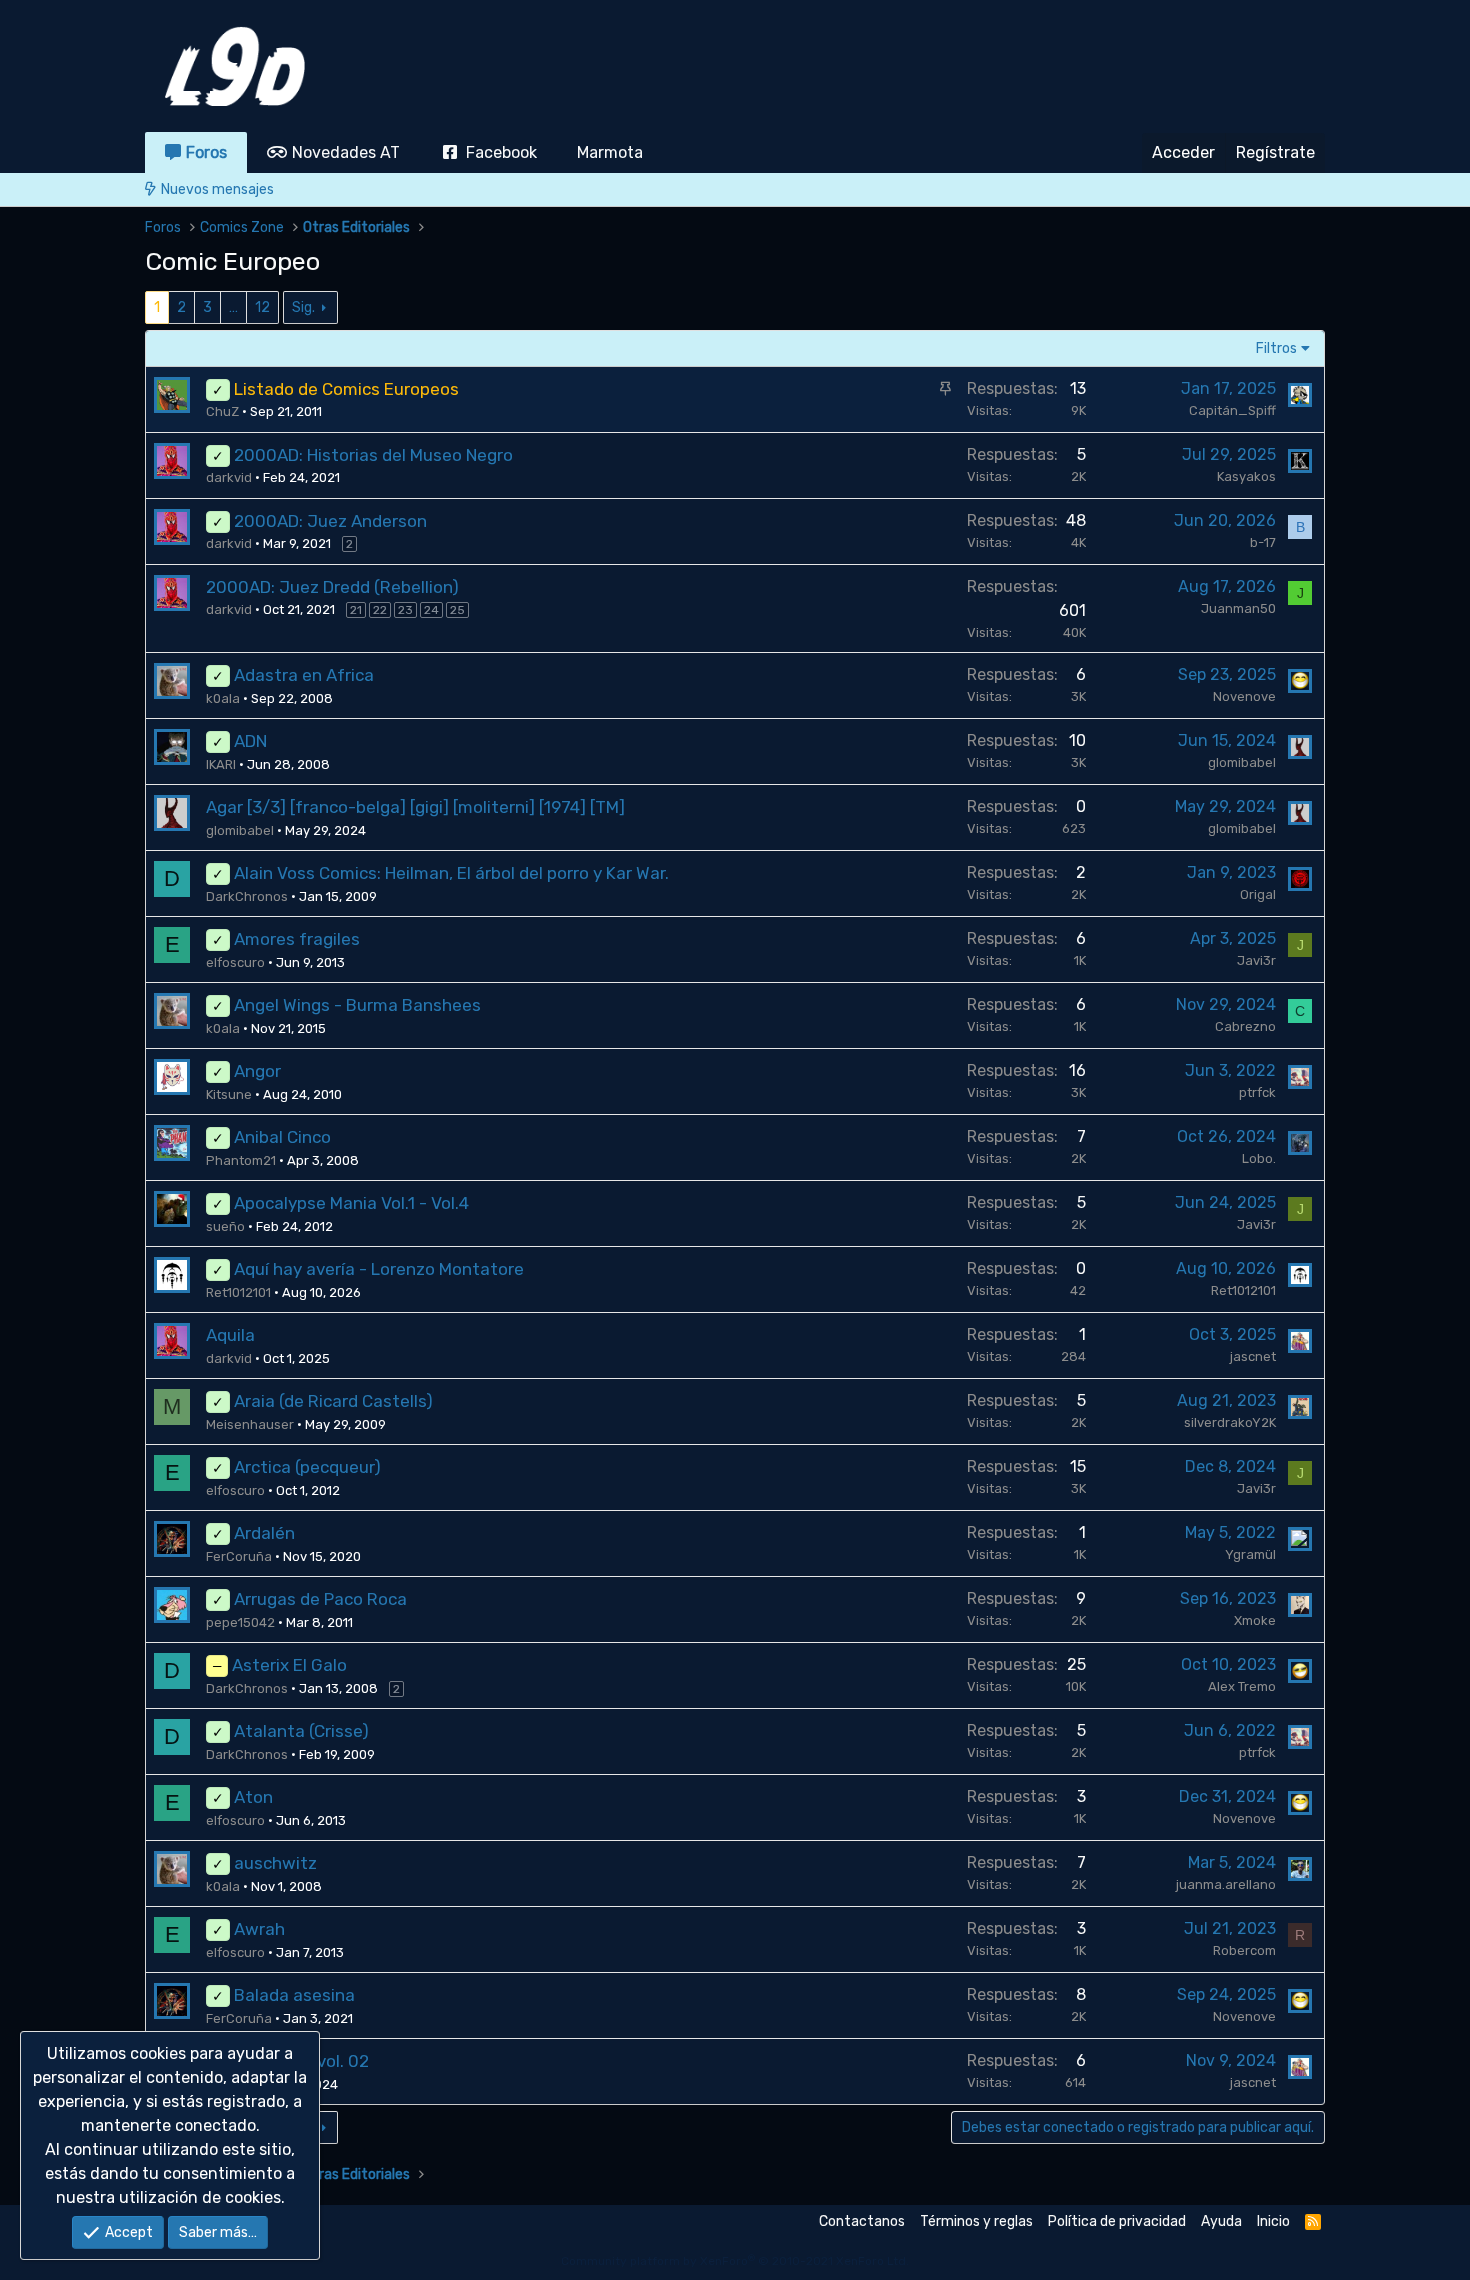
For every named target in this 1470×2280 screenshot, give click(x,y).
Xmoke (1255, 1620)
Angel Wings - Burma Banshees (357, 1005)
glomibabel (1242, 762)
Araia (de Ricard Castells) (333, 1401)
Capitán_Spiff (1232, 410)
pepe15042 (240, 1622)
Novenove (1244, 696)
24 (431, 610)
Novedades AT (346, 152)
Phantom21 (241, 1160)
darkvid (229, 477)
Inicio (1273, 2221)
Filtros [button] (1276, 348)
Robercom (1244, 1950)
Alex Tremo (1242, 1686)
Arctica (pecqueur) (307, 1467)
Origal (1258, 894)
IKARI (221, 764)
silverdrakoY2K (1230, 1422)
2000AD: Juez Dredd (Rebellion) (332, 587)
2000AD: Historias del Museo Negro (373, 455)
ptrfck (1257, 1092)
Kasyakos (1246, 476)
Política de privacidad (1117, 2221)
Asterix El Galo (289, 1665)
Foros (206, 152)
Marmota (610, 152)
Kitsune (229, 1094)
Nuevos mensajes (217, 189)
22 (380, 610)
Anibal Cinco (282, 1137)
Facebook (501, 152)
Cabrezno (1245, 1026)
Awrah (259, 1929)
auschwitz (275, 1863)
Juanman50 (1238, 608)
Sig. (303, 307)
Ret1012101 (238, 1292)
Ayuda (1221, 2221)
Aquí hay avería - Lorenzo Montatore (379, 1269)
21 (356, 610)
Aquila (230, 1335)
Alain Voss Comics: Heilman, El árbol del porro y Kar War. (451, 873)
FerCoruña (239, 1556)
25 (457, 610)
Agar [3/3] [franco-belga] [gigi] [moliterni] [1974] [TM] (415, 807)
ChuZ (222, 411)
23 (405, 610)
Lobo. (1259, 1158)
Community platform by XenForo (735, 2261)
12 (262, 307)
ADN (250, 741)
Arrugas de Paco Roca (320, 1599)
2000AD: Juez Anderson (330, 521)
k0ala (223, 698)
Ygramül (1250, 1554)
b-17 (1263, 542)
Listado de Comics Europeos (346, 389)
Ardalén (264, 1533)
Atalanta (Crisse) (301, 1731)
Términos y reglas (976, 2221)
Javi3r (1256, 960)
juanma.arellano (1226, 1884)
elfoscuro (235, 962)
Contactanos (862, 2221)
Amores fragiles (297, 939)
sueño (225, 1226)
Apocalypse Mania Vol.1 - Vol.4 (351, 1203)
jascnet (1253, 1356)
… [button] (233, 307)
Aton (253, 1797)
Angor (257, 1071)
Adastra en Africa (304, 675)
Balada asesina (294, 1995)
